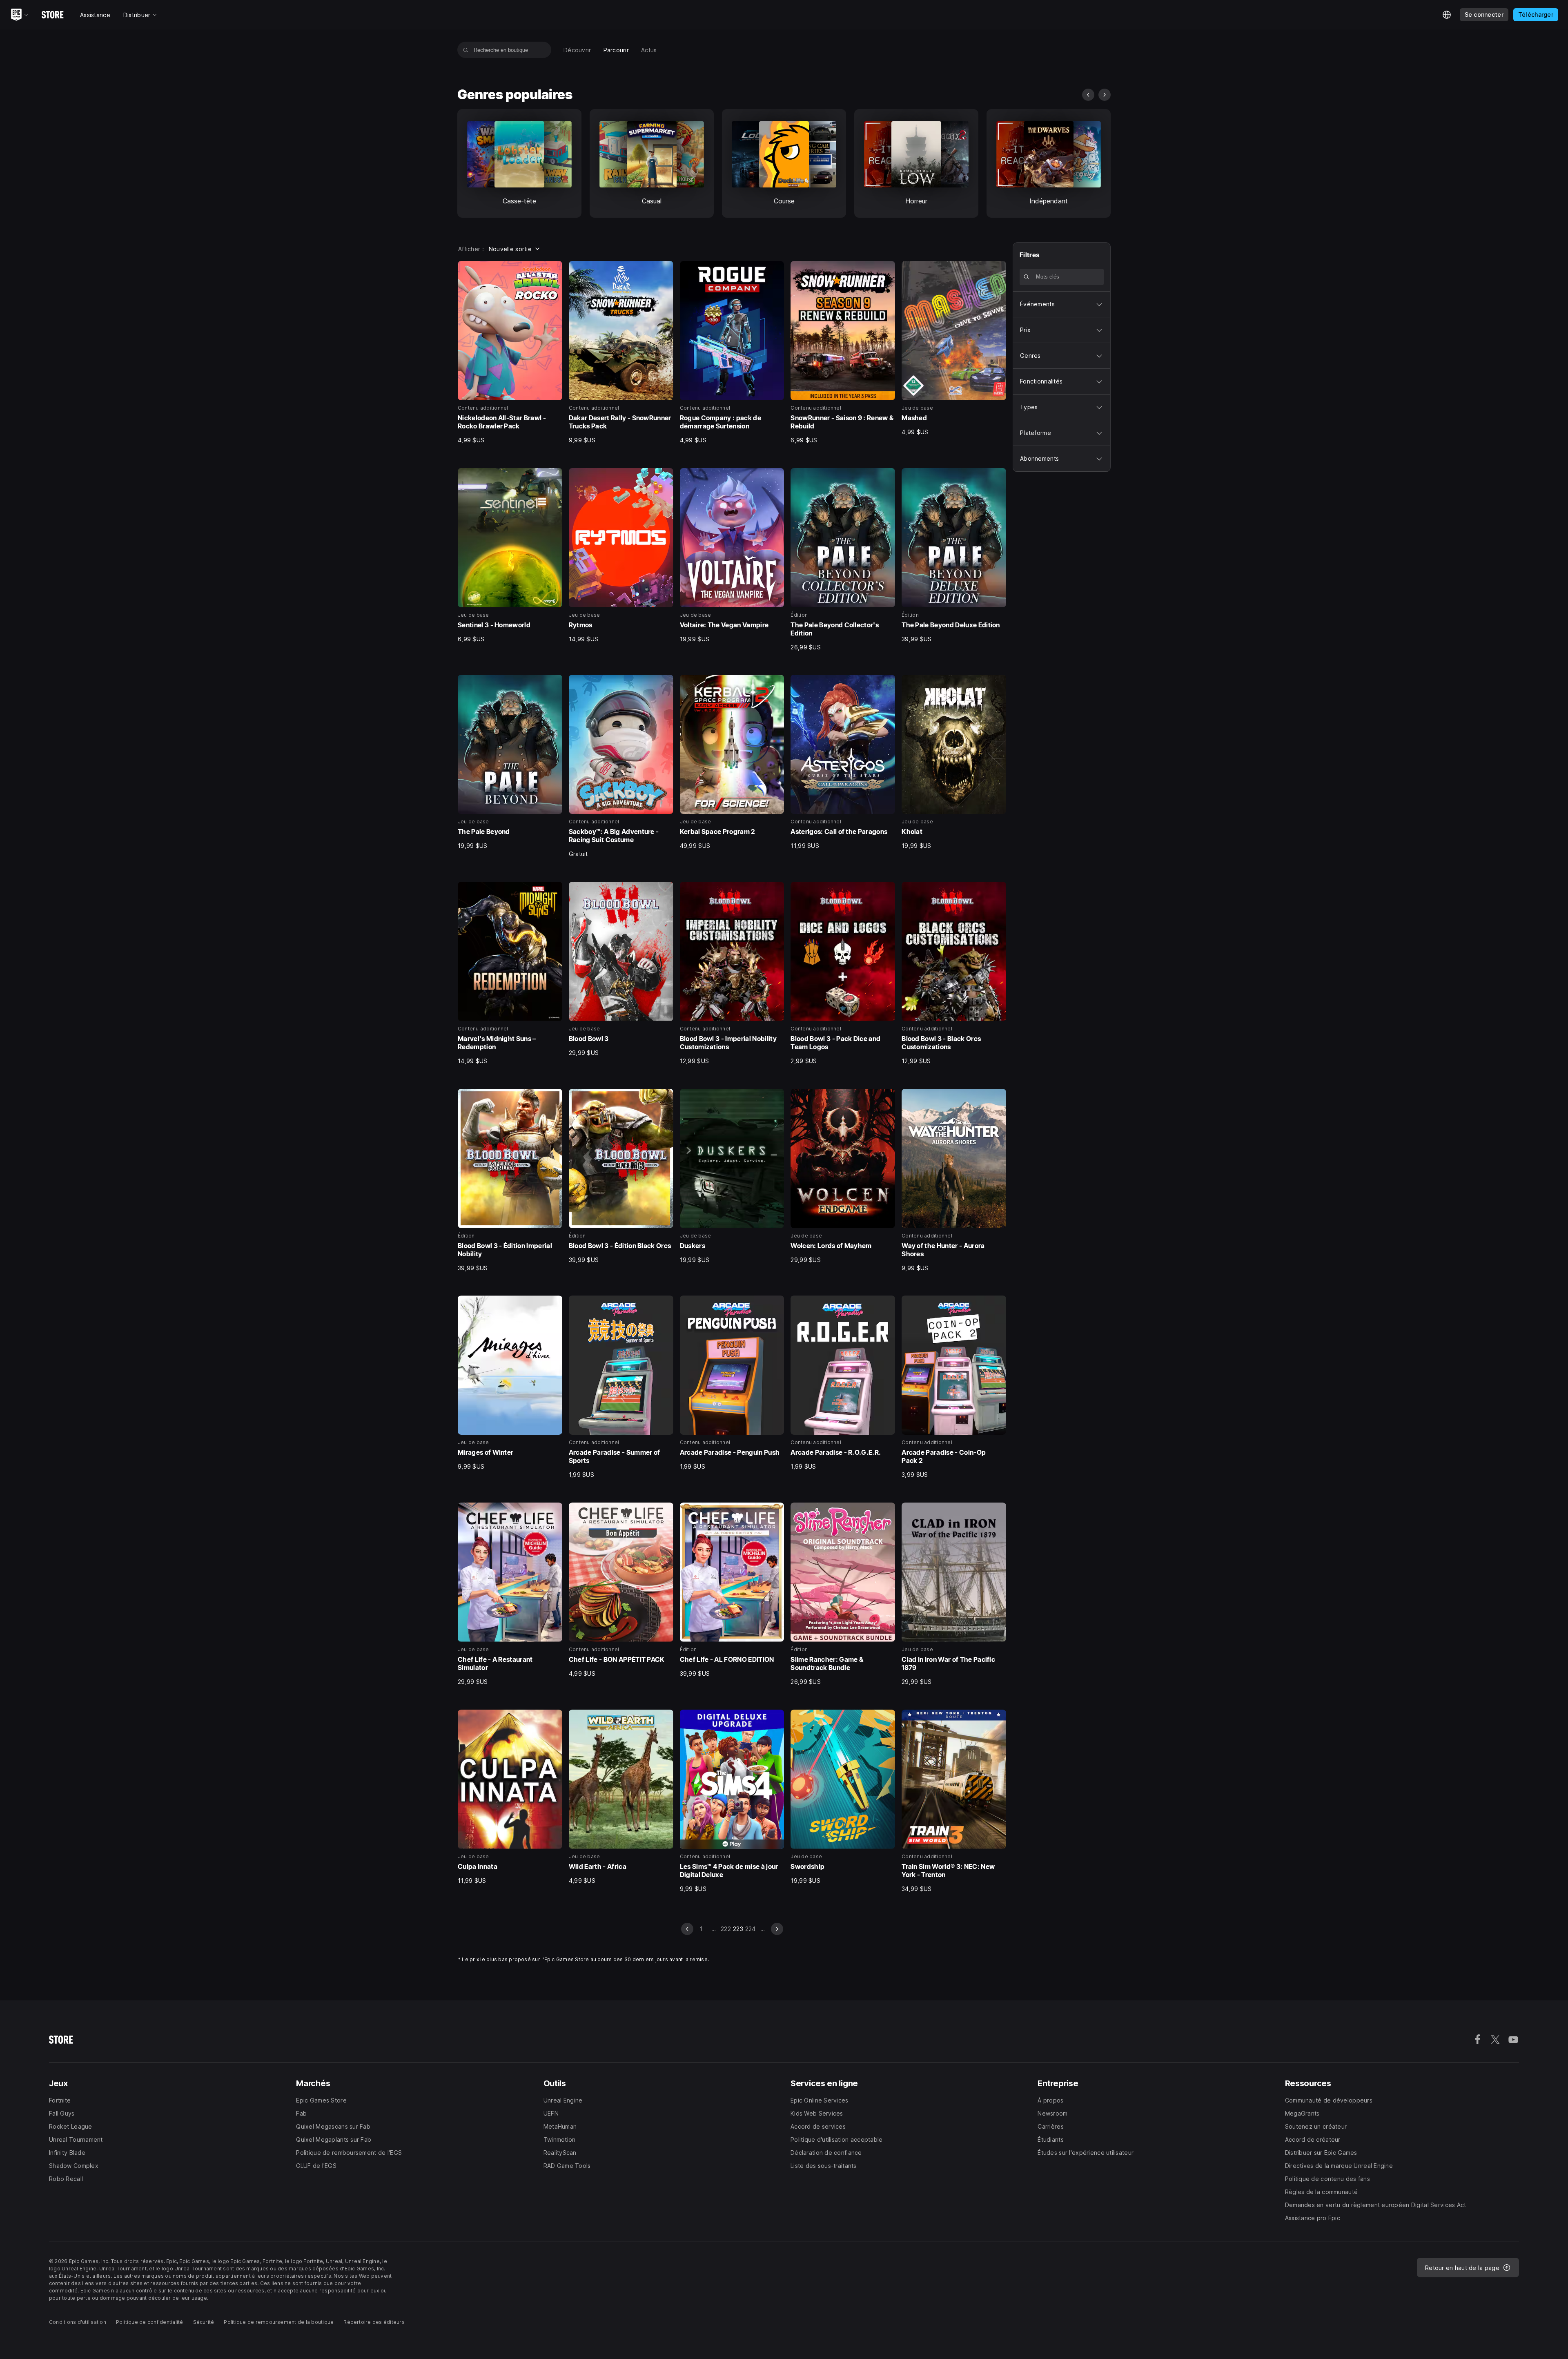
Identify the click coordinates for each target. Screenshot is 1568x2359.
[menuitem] (577, 50)
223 (738, 1929)
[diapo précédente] (1088, 95)
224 (751, 1929)
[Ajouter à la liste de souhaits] (553, 270)
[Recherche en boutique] (466, 50)
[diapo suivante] (1105, 95)
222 (726, 1929)
